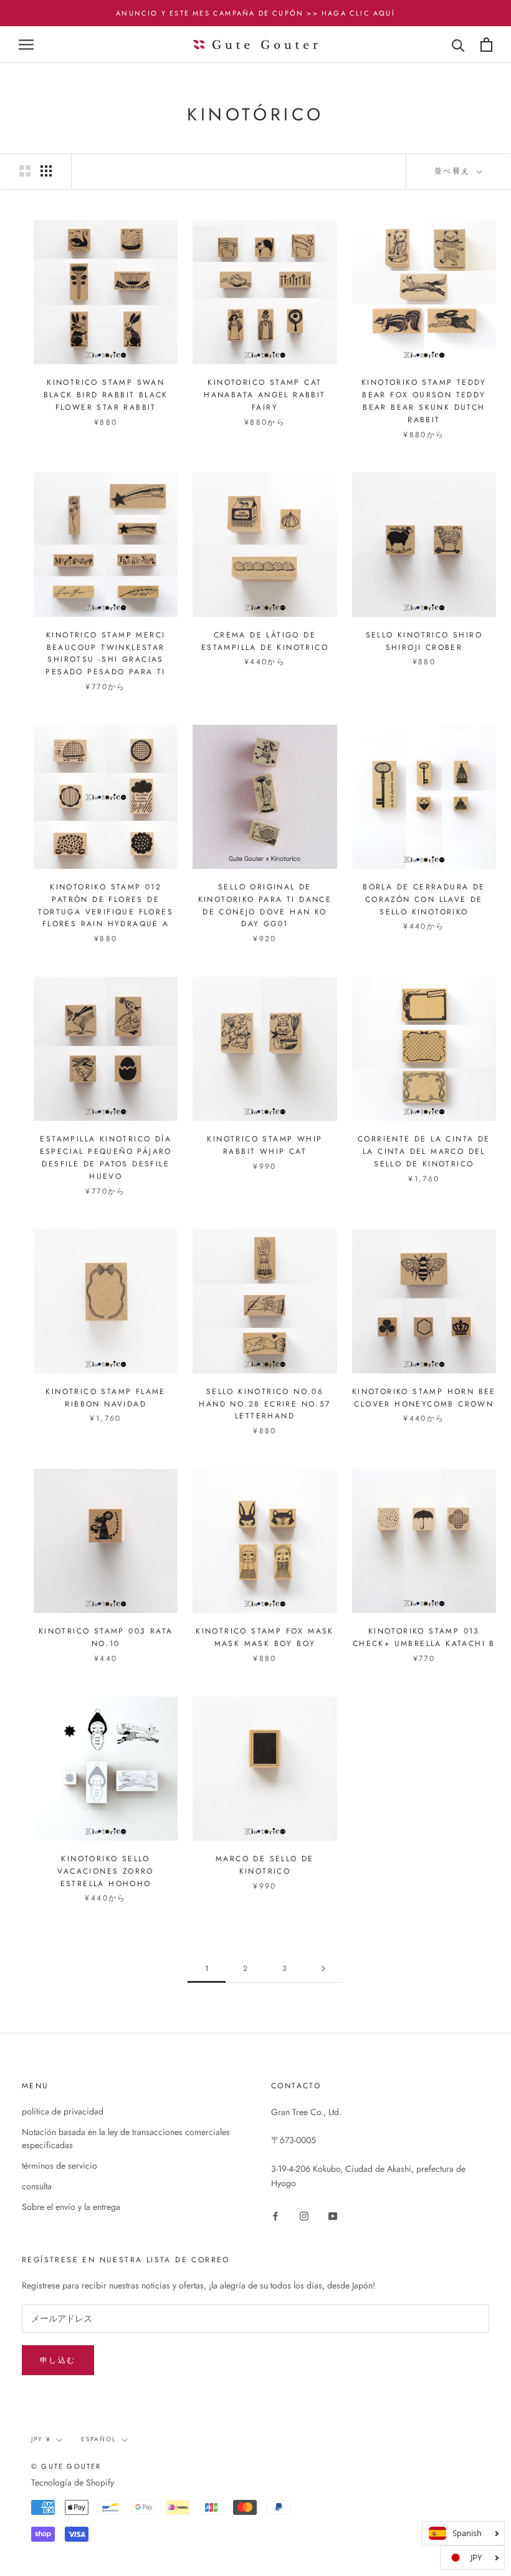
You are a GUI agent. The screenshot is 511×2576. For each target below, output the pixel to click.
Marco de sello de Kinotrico (265, 1865)
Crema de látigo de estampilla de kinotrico (265, 641)
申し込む (58, 2360)
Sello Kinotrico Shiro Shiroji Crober (424, 641)
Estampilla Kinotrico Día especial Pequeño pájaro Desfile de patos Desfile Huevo (106, 1157)
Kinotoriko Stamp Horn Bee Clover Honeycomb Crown (424, 1398)
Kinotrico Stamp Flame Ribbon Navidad (105, 1398)
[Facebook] (275, 2215)
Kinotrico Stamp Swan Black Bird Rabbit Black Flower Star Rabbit (106, 395)
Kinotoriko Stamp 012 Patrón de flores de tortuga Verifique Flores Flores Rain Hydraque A (106, 905)
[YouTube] (333, 2215)
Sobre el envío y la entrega (71, 2207)
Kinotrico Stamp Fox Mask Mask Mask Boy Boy (265, 1637)
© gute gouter (66, 2466)
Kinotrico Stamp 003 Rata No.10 (106, 1637)
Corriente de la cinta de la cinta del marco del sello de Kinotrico (424, 1151)
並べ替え (454, 171)
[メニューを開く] (26, 45)
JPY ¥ (41, 2439)
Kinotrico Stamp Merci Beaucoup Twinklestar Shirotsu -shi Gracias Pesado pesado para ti (105, 653)
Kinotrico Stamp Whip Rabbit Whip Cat (265, 1145)
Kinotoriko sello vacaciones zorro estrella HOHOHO (105, 1871)
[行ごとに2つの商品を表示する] (25, 171)
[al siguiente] (323, 1969)
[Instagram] (304, 2215)
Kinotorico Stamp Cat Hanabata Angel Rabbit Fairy (265, 395)
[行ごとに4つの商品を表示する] (46, 171)
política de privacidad (63, 2111)
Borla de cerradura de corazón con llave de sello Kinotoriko (424, 899)
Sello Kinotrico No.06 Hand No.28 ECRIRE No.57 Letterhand (265, 1404)
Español (99, 2439)
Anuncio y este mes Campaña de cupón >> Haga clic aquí (255, 13)
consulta (37, 2186)
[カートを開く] (486, 45)
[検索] (458, 45)
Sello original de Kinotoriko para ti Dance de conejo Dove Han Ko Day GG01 (265, 905)
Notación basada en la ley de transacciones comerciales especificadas (126, 2138)
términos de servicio (60, 2166)
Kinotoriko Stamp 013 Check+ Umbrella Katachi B (424, 1637)
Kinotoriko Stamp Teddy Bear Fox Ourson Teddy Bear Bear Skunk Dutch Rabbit (424, 401)
